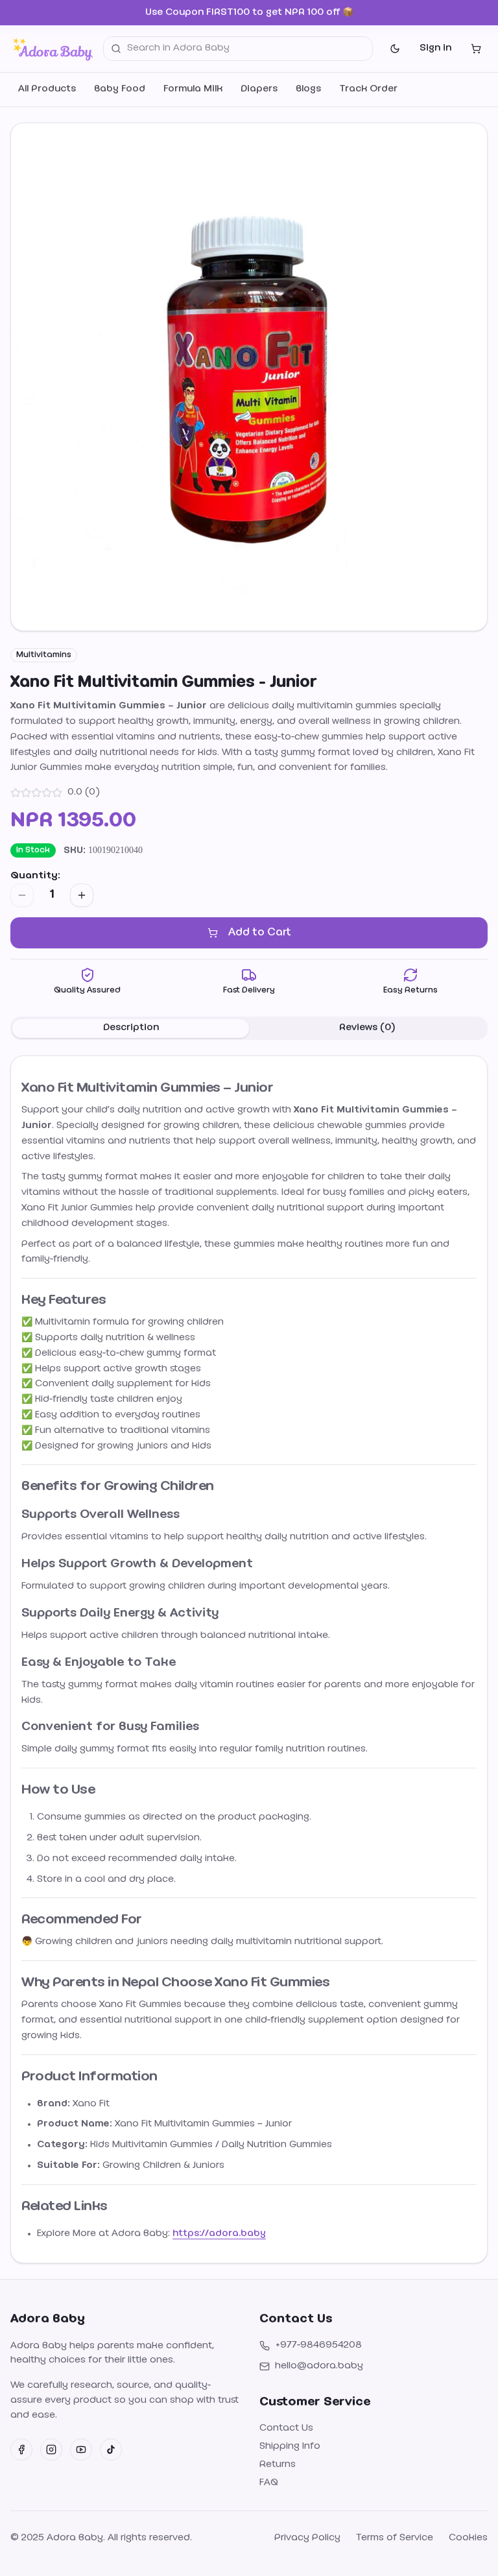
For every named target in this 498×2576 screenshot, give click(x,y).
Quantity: (35, 876)
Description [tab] (131, 1028)
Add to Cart (259, 933)
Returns (278, 2465)
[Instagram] (51, 2450)
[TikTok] (111, 2450)
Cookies (468, 2538)
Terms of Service (395, 2538)
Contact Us (286, 2428)
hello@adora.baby (319, 2366)
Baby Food (120, 89)
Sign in (435, 48)
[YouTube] (81, 2450)
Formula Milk (193, 89)
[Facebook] (21, 2450)
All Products (47, 89)
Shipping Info (290, 2447)
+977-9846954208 (318, 2345)
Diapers (259, 89)
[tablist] (249, 1028)
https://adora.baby (219, 2234)
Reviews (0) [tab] (367, 1028)
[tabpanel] (249, 1659)
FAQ (269, 2483)
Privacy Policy (307, 2538)
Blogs (308, 89)
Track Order (368, 89)
